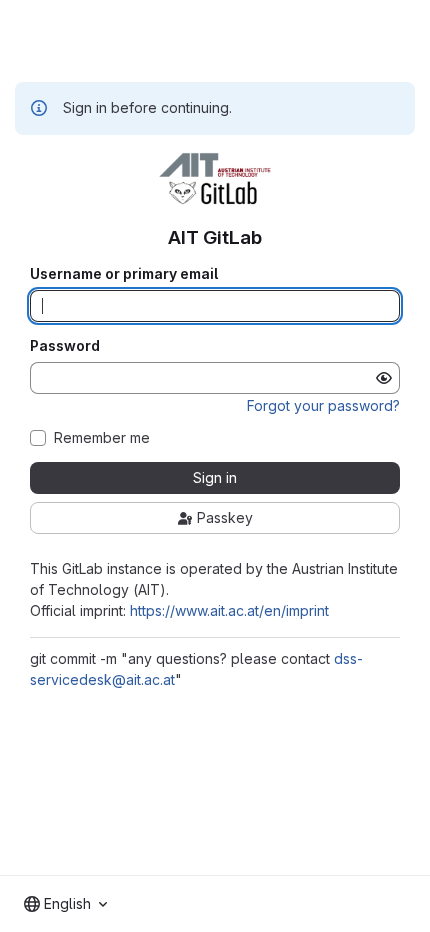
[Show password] (384, 378)
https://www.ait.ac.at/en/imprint (229, 610)
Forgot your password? (323, 405)
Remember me (102, 438)
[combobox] (65, 904)
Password (65, 346)
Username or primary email (124, 274)
